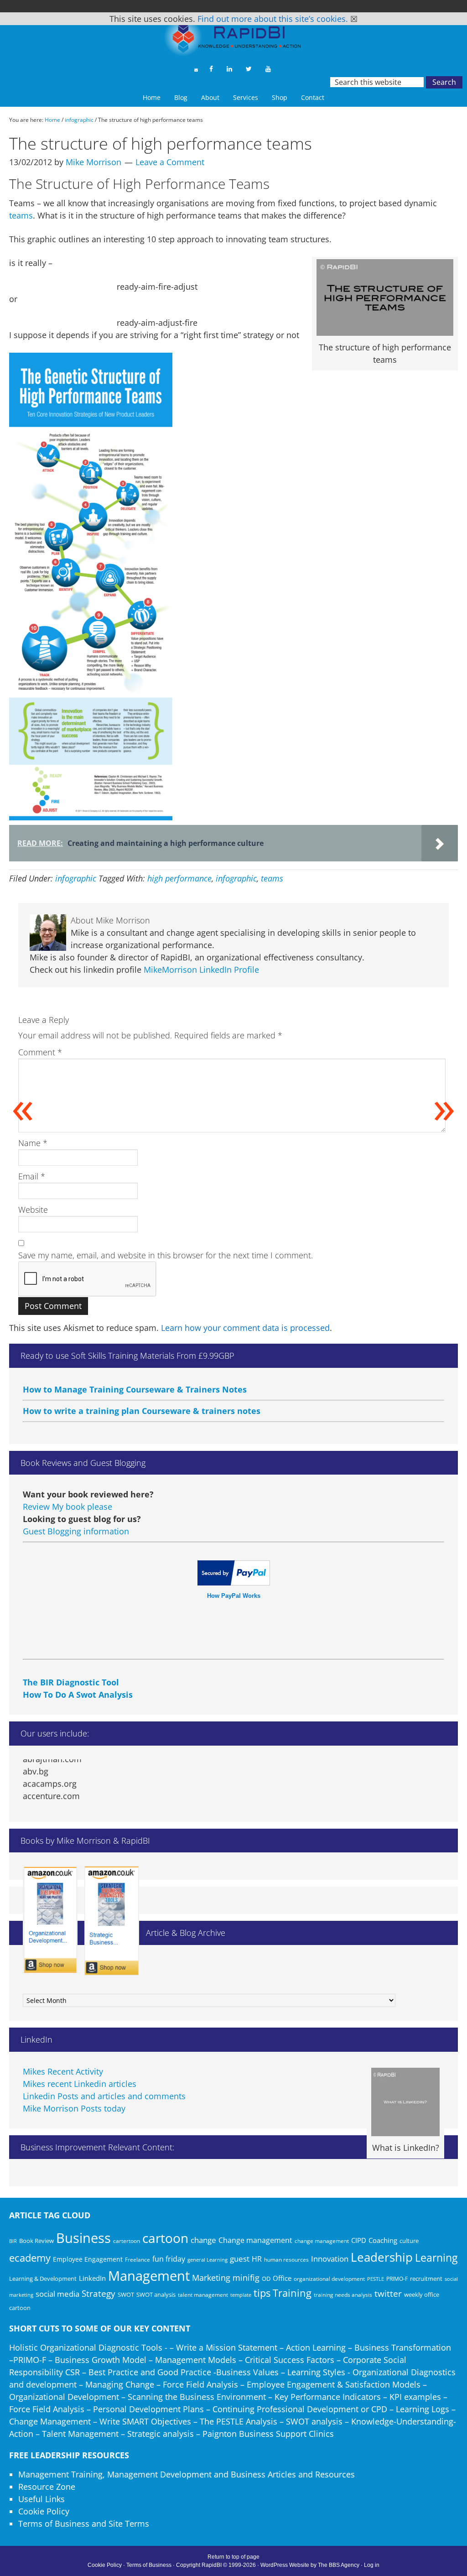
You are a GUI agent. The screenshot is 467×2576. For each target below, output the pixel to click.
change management (322, 2241)
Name (33, 1143)
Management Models (196, 2360)
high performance (179, 878)
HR (257, 2259)
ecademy (30, 2258)
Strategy (99, 2294)
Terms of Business (149, 2565)
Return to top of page (233, 2557)
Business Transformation (403, 2347)
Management (149, 2276)
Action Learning (316, 2347)
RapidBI (233, 40)
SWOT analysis (156, 2294)
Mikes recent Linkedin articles (80, 2084)
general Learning (208, 2260)
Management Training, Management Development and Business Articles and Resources (187, 2474)
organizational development (329, 2279)
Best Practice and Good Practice (150, 2372)
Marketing (211, 2278)
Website (33, 1210)
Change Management (50, 2421)
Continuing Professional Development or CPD (300, 2409)
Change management (255, 2240)
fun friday (169, 2259)
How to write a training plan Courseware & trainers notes (142, 1389)
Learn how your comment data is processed (245, 1328)
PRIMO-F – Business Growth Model (80, 2360)
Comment (40, 1052)
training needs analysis (343, 2294)
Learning (436, 2258)
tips (262, 2293)
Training (292, 2293)
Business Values (247, 2372)
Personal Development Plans (148, 2409)
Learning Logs (423, 2409)
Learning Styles (316, 2372)
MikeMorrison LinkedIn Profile (201, 970)
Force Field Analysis (200, 2384)
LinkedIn (92, 2278)
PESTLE (376, 2279)
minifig (246, 2277)
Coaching (383, 2240)
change (203, 2240)
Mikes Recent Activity (63, 2071)
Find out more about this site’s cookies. (273, 19)
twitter (388, 2294)
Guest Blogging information (76, 1531)
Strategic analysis (161, 2434)
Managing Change (120, 2384)
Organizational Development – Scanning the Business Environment (138, 2397)
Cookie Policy (44, 2511)
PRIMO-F (397, 2279)
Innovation (330, 2259)
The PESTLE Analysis (239, 2421)
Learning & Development (43, 2279)
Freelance (138, 2260)
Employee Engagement (88, 2259)
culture (409, 2241)
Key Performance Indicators (328, 2397)
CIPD (359, 2240)
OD (266, 2279)
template (241, 2295)
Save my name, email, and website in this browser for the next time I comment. (166, 1255)
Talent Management (80, 2434)
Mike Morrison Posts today (74, 2108)
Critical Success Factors (290, 2360)
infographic (76, 878)
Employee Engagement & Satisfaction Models (334, 2384)
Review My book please (67, 1507)
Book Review (36, 2241)
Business (83, 2238)
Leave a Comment (170, 162)
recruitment (426, 2279)
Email (32, 1176)
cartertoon (127, 2241)
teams (21, 215)
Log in (372, 2565)
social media (57, 2294)
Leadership (382, 2257)
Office (282, 2278)
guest (240, 2259)
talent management (203, 2294)
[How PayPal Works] (234, 1582)
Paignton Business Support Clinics (268, 2434)
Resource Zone (47, 2487)
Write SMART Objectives (145, 2421)
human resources (286, 2260)
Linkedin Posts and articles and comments (104, 2096)
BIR (13, 2241)
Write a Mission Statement (227, 2347)
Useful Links (42, 2499)
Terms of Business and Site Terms (84, 2524)
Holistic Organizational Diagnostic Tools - (88, 2347)
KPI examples (415, 2397)
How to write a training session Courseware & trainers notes (148, 1410)
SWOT (126, 2294)
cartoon (165, 2238)
